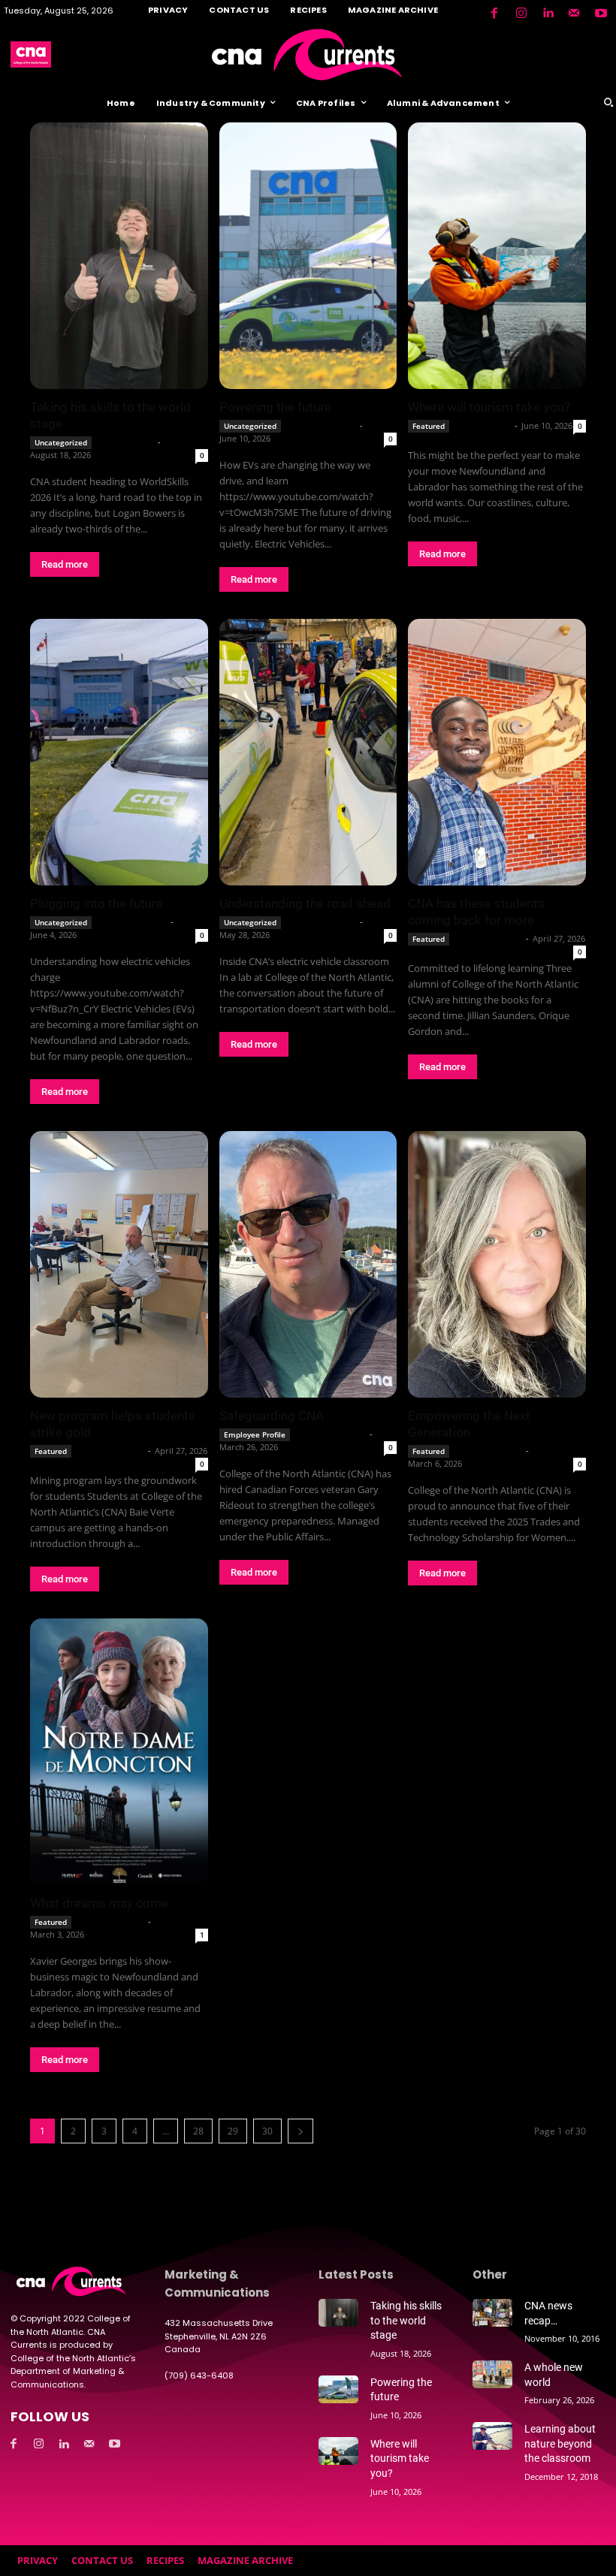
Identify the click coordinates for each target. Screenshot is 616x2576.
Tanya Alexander (331, 1434)
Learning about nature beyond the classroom (560, 2443)
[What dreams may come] (119, 1752)
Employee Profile (255, 1434)
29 (233, 2131)
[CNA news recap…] (492, 2313)
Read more (65, 564)
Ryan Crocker (483, 425)
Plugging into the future (97, 903)
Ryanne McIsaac (489, 938)
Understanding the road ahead (305, 903)
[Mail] (574, 14)
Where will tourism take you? (489, 407)
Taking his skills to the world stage (406, 2320)
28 (198, 2131)
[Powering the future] (308, 256)
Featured (429, 426)
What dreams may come (99, 1903)
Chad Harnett (126, 442)
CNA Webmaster (322, 425)
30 (267, 2131)
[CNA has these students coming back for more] (497, 752)
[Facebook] (494, 14)
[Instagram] (521, 14)
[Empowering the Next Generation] (497, 1264)
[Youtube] (601, 14)
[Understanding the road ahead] (308, 752)
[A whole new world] (492, 2374)
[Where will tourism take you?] (497, 256)
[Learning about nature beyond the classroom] (492, 2436)
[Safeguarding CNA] (308, 1264)
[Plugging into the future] (119, 752)
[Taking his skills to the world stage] (119, 256)
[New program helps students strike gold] (119, 1264)
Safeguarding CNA (272, 1416)
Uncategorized (61, 442)
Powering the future (275, 407)
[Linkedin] (548, 14)
